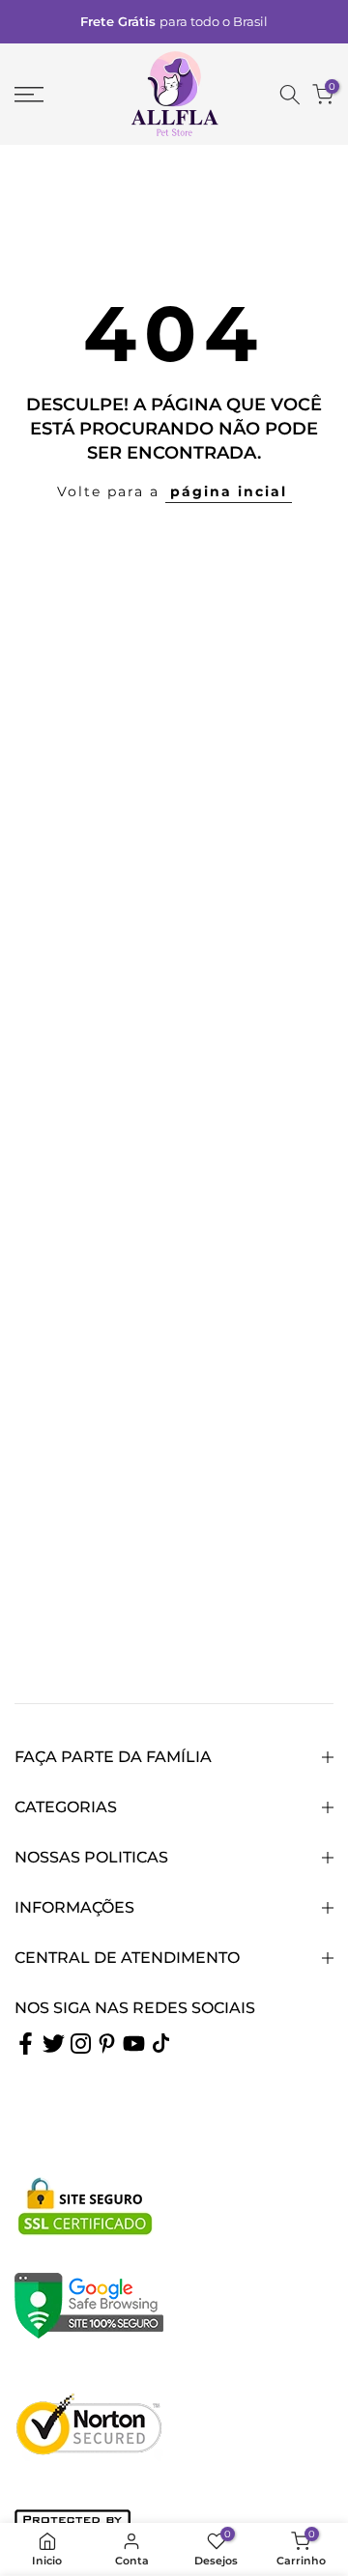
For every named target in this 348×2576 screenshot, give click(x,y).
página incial (229, 491)
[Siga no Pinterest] (107, 2043)
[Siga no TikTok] (161, 2043)
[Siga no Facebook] (26, 2043)
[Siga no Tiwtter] (54, 2043)
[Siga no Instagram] (81, 2043)
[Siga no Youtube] (134, 2043)
